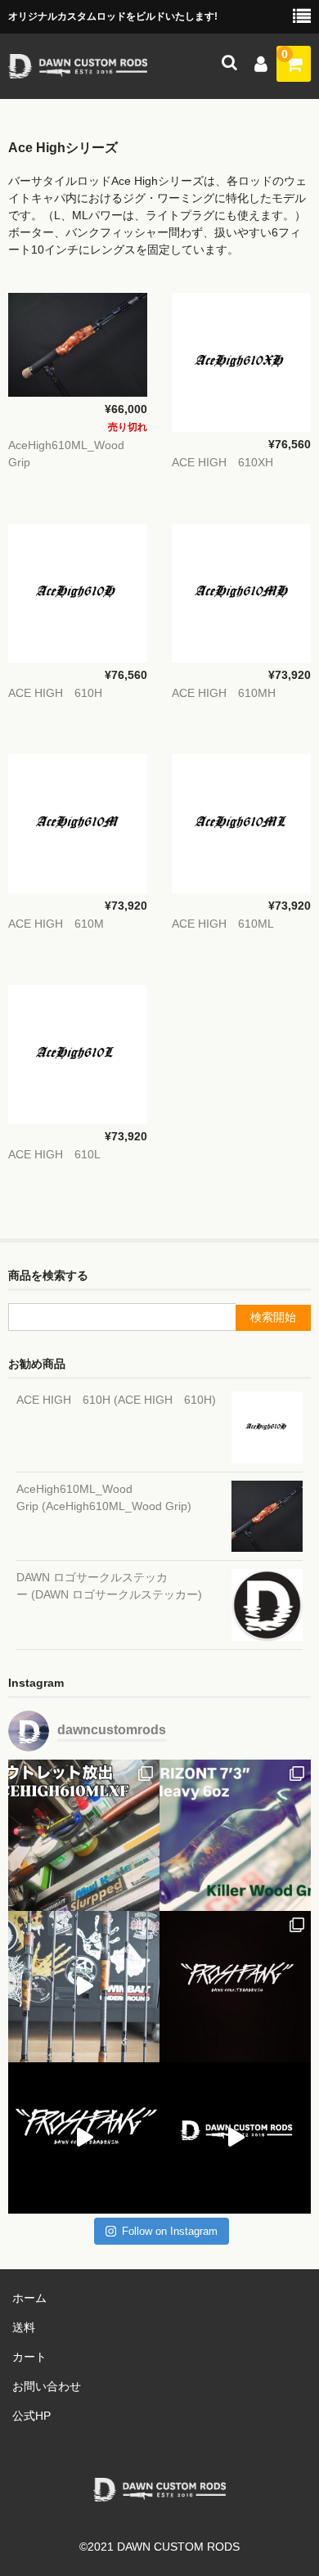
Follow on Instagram (170, 2231)
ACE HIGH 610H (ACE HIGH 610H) (116, 1400)
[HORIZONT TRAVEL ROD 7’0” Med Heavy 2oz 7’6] (84, 1987)
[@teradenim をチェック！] (84, 2138)
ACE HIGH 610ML (223, 924)
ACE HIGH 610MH (224, 693)
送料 (24, 2327)
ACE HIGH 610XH (222, 462)
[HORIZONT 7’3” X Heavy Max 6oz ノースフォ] (235, 1835)
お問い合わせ (47, 2386)
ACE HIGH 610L (54, 1154)
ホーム (29, 2298)
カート (29, 2357)
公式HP (31, 2416)
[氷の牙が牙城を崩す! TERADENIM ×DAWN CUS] (235, 1987)
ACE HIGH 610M (56, 924)
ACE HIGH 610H (55, 693)
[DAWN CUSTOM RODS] (78, 68)
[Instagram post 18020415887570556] (235, 2138)
